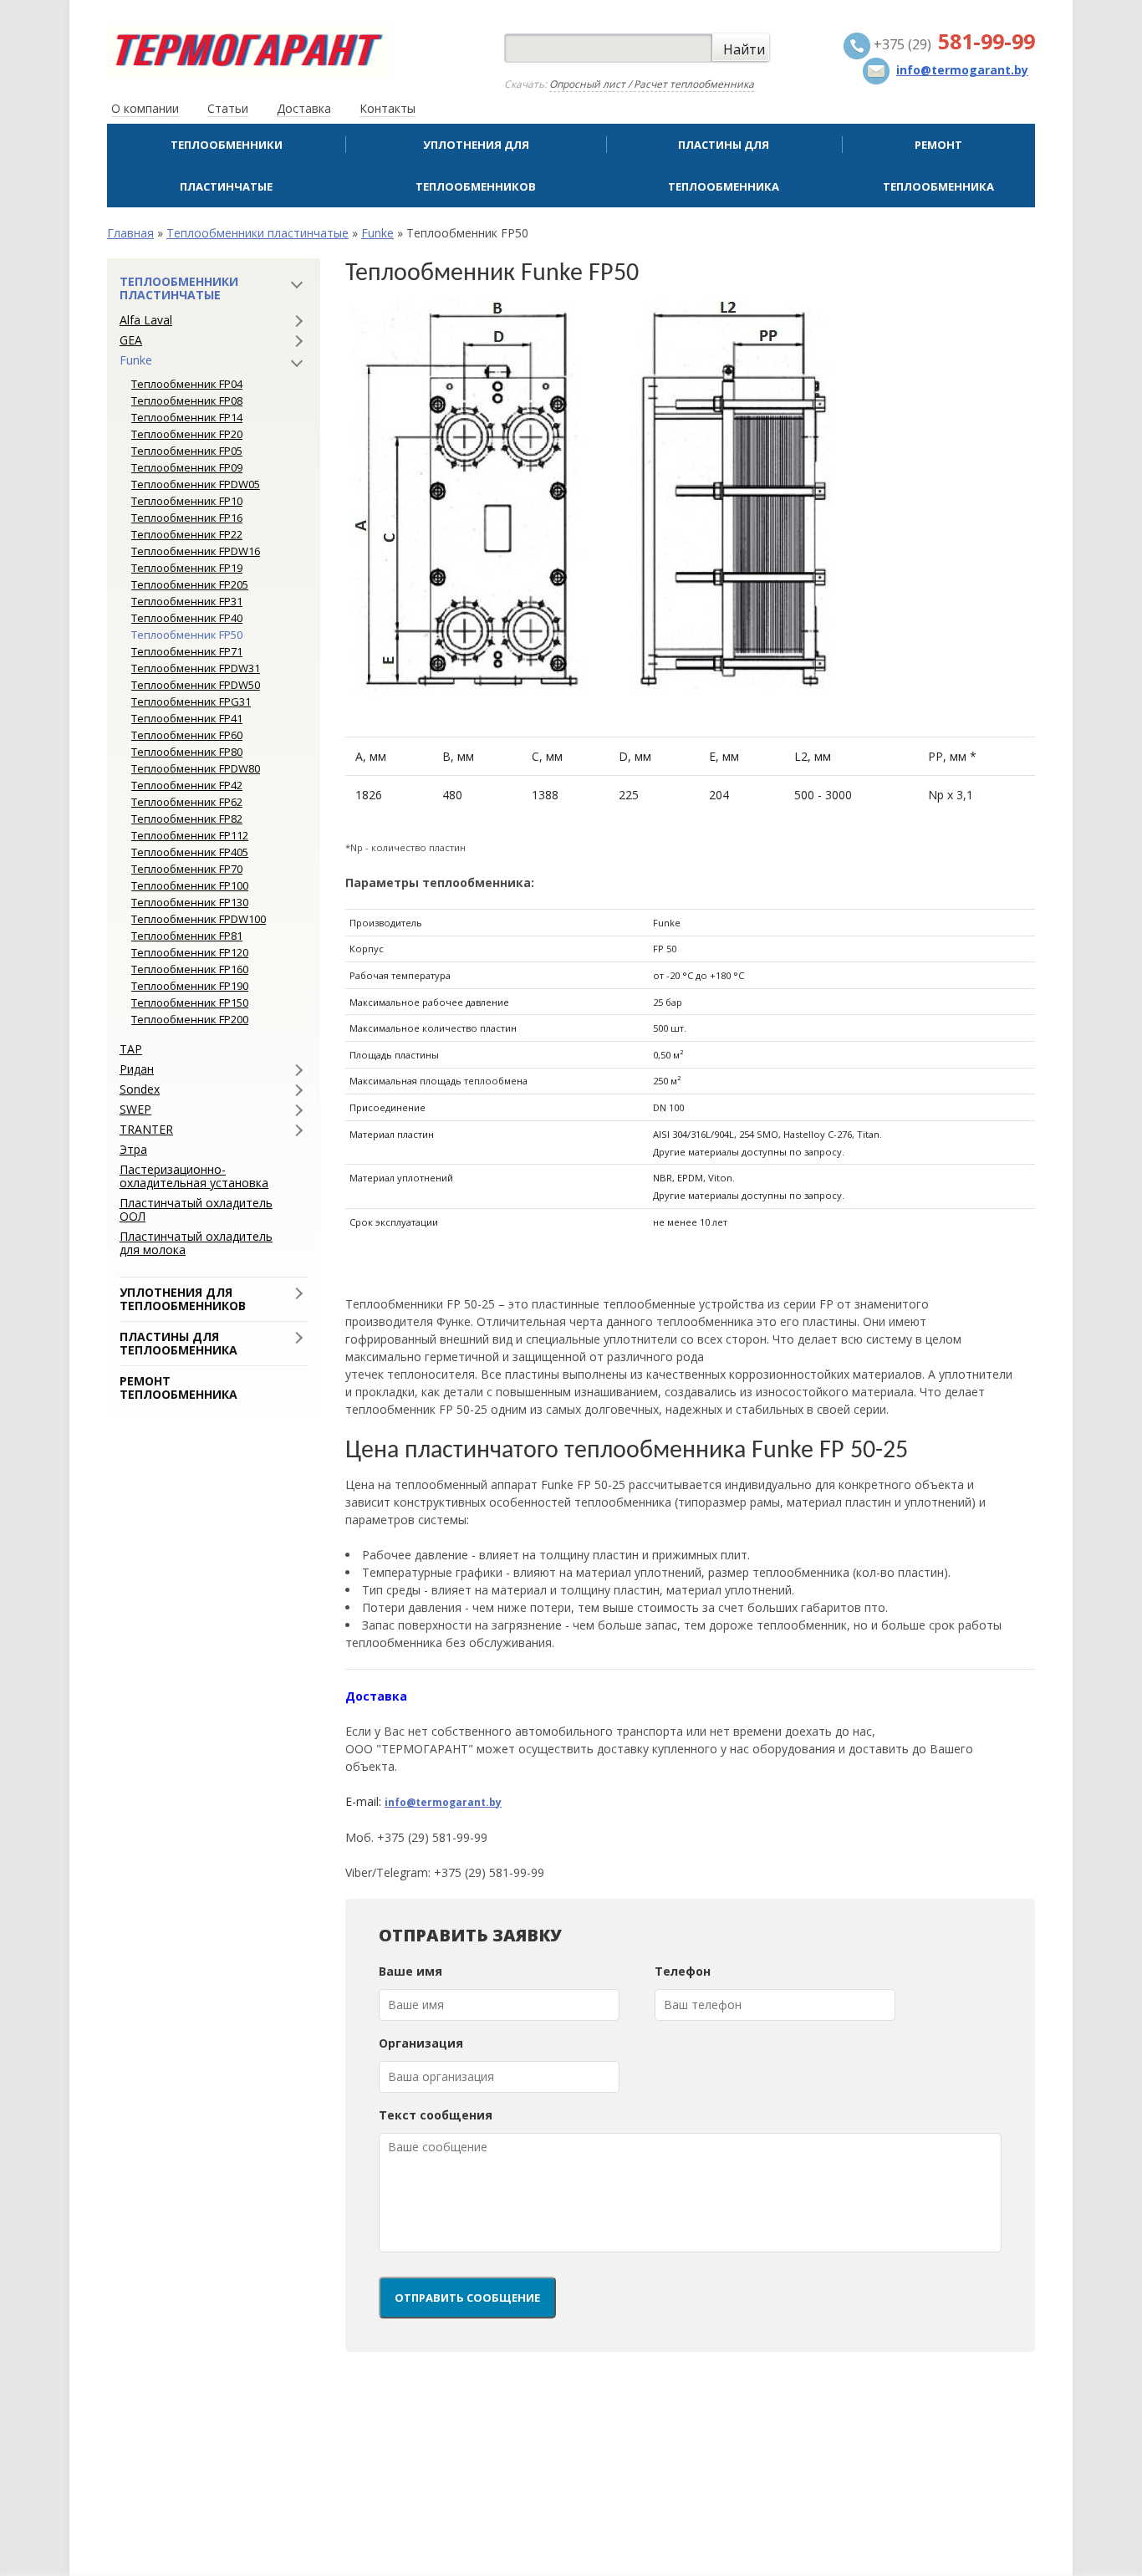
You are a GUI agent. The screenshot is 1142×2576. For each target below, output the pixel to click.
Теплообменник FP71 (187, 651)
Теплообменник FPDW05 (196, 484)
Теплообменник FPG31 (191, 701)
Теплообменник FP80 (187, 752)
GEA (131, 340)
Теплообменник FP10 (187, 501)
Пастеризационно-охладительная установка (194, 1176)
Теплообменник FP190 (190, 986)
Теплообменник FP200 (190, 1019)
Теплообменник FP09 (187, 467)
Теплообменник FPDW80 (196, 768)
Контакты (387, 108)
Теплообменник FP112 (190, 835)
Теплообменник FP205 (190, 584)
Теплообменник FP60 (187, 735)
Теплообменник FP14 (187, 417)
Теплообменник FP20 (187, 434)
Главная (130, 233)
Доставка (304, 108)
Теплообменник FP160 (190, 969)
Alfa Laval (146, 320)
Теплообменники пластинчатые (227, 166)
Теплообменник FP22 (187, 534)
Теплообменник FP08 (187, 400)
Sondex (140, 1089)
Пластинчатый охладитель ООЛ (196, 1210)
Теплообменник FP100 (190, 885)
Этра (133, 1150)
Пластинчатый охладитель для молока (196, 1243)
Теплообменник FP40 (187, 618)
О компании (145, 108)
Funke (377, 233)
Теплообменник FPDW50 (196, 685)
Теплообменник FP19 (187, 568)
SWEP (135, 1109)
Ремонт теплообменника (938, 166)
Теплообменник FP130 (190, 902)
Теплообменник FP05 (187, 451)
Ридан (137, 1069)
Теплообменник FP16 (187, 518)
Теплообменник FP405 (190, 852)
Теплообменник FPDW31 (196, 668)
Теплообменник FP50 (187, 635)
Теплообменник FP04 (187, 384)
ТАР (131, 1049)
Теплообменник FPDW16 (196, 551)
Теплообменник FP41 (187, 718)
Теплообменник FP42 (187, 785)
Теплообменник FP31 (187, 601)
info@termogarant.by (443, 1802)
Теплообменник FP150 (190, 1002)
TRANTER (146, 1130)
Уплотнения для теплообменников (476, 166)
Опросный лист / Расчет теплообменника (652, 84)
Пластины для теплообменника (724, 166)
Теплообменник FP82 (187, 819)
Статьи (228, 108)
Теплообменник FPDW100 (199, 919)
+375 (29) (953, 44)
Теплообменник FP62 (187, 802)
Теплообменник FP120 (190, 952)
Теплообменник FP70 (187, 869)
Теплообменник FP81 (187, 936)
